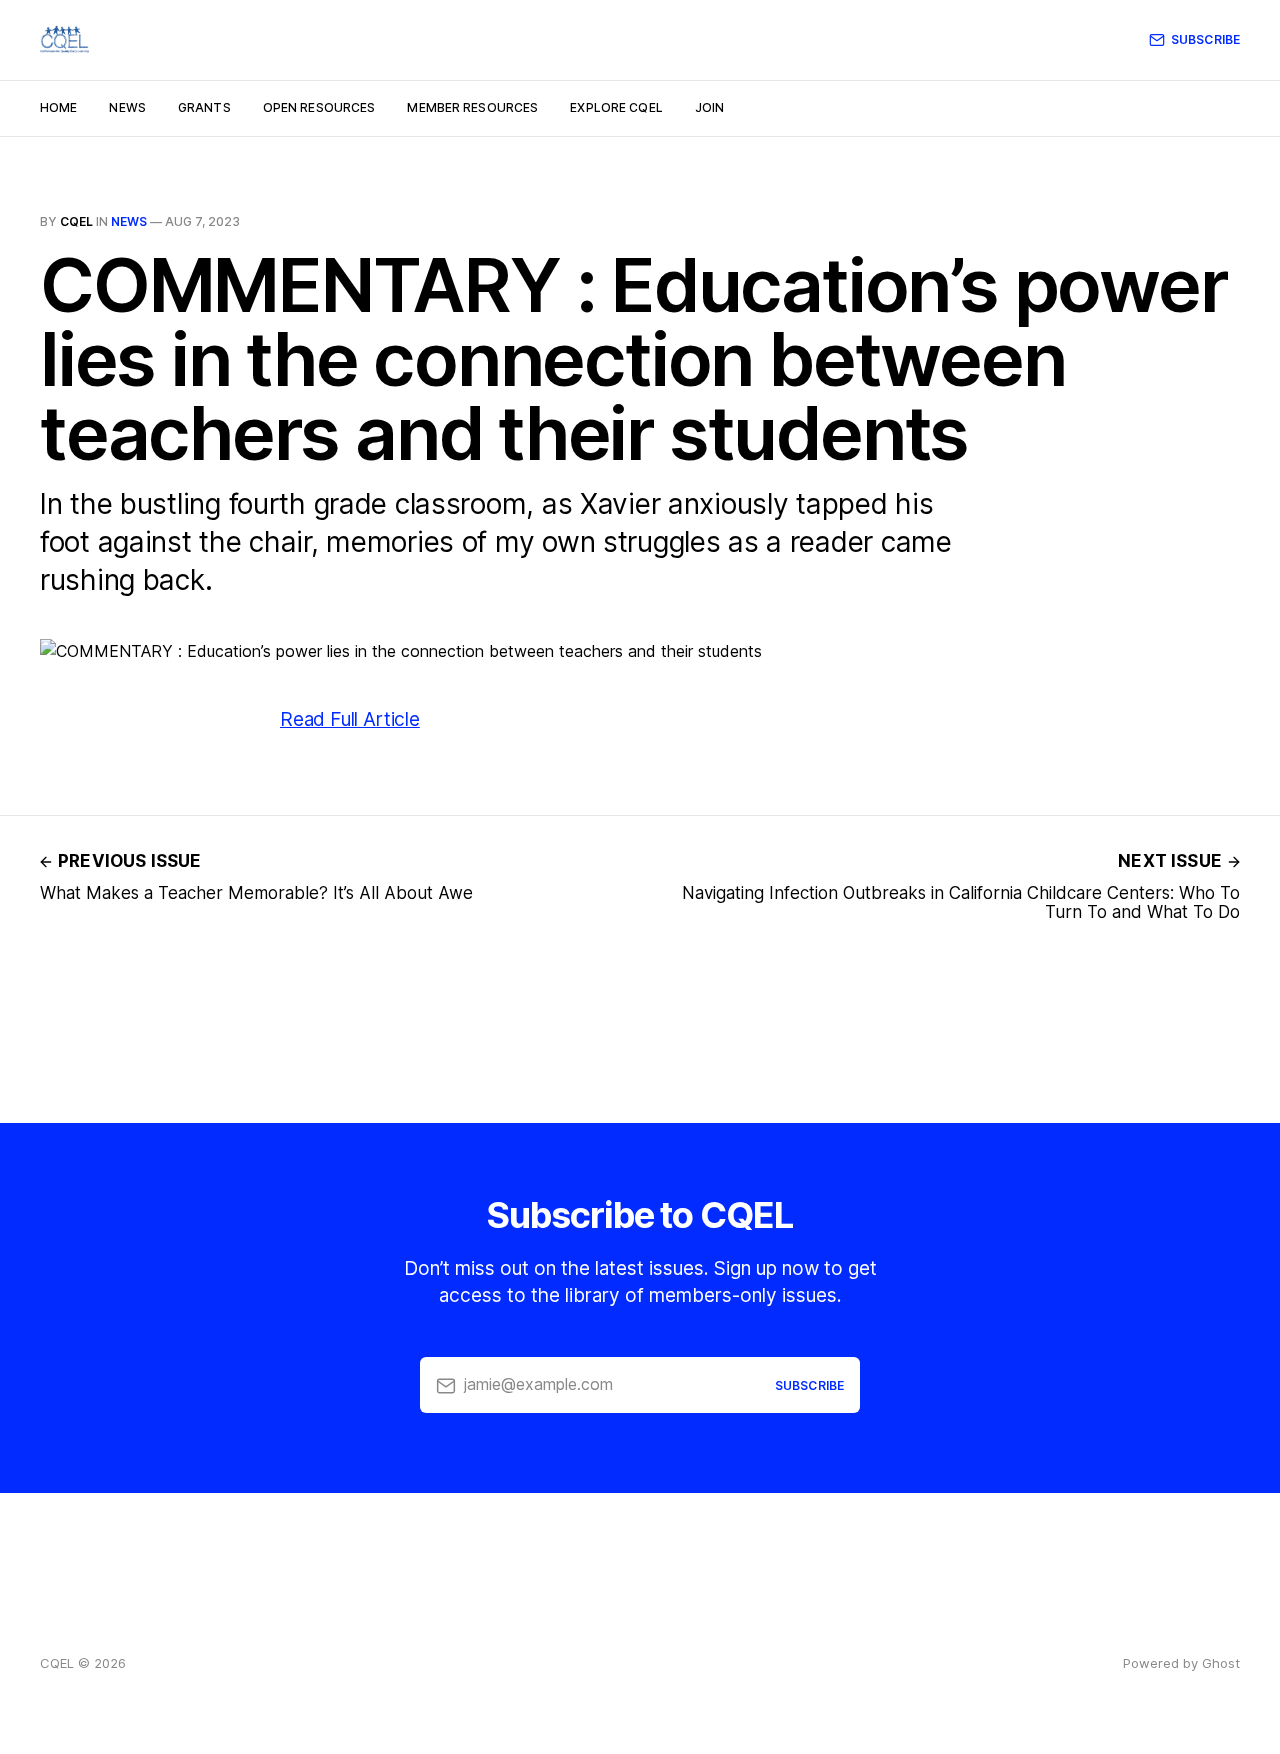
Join (709, 107)
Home (58, 107)
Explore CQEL (616, 107)
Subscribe (1205, 39)
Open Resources (319, 107)
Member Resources (472, 107)
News (127, 107)
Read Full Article (350, 719)
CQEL (76, 221)
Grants (204, 107)
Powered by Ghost (1181, 1663)
